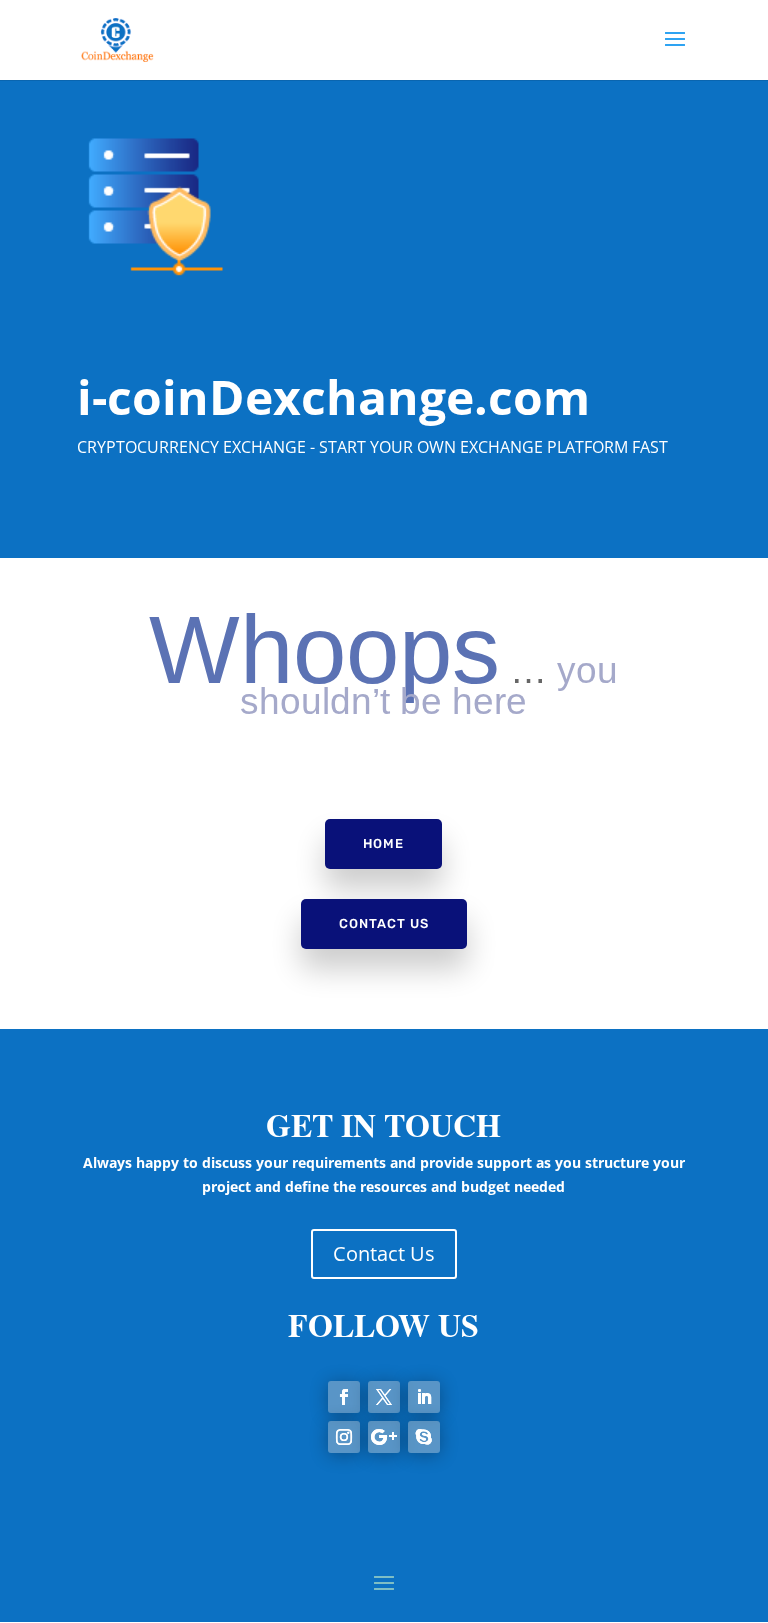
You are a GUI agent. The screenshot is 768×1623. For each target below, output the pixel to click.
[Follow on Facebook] (344, 1397)
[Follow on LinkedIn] (424, 1397)
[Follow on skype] (424, 1437)
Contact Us (384, 923)
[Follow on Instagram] (344, 1437)
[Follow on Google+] (384, 1437)
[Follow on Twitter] (384, 1397)
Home (383, 843)
